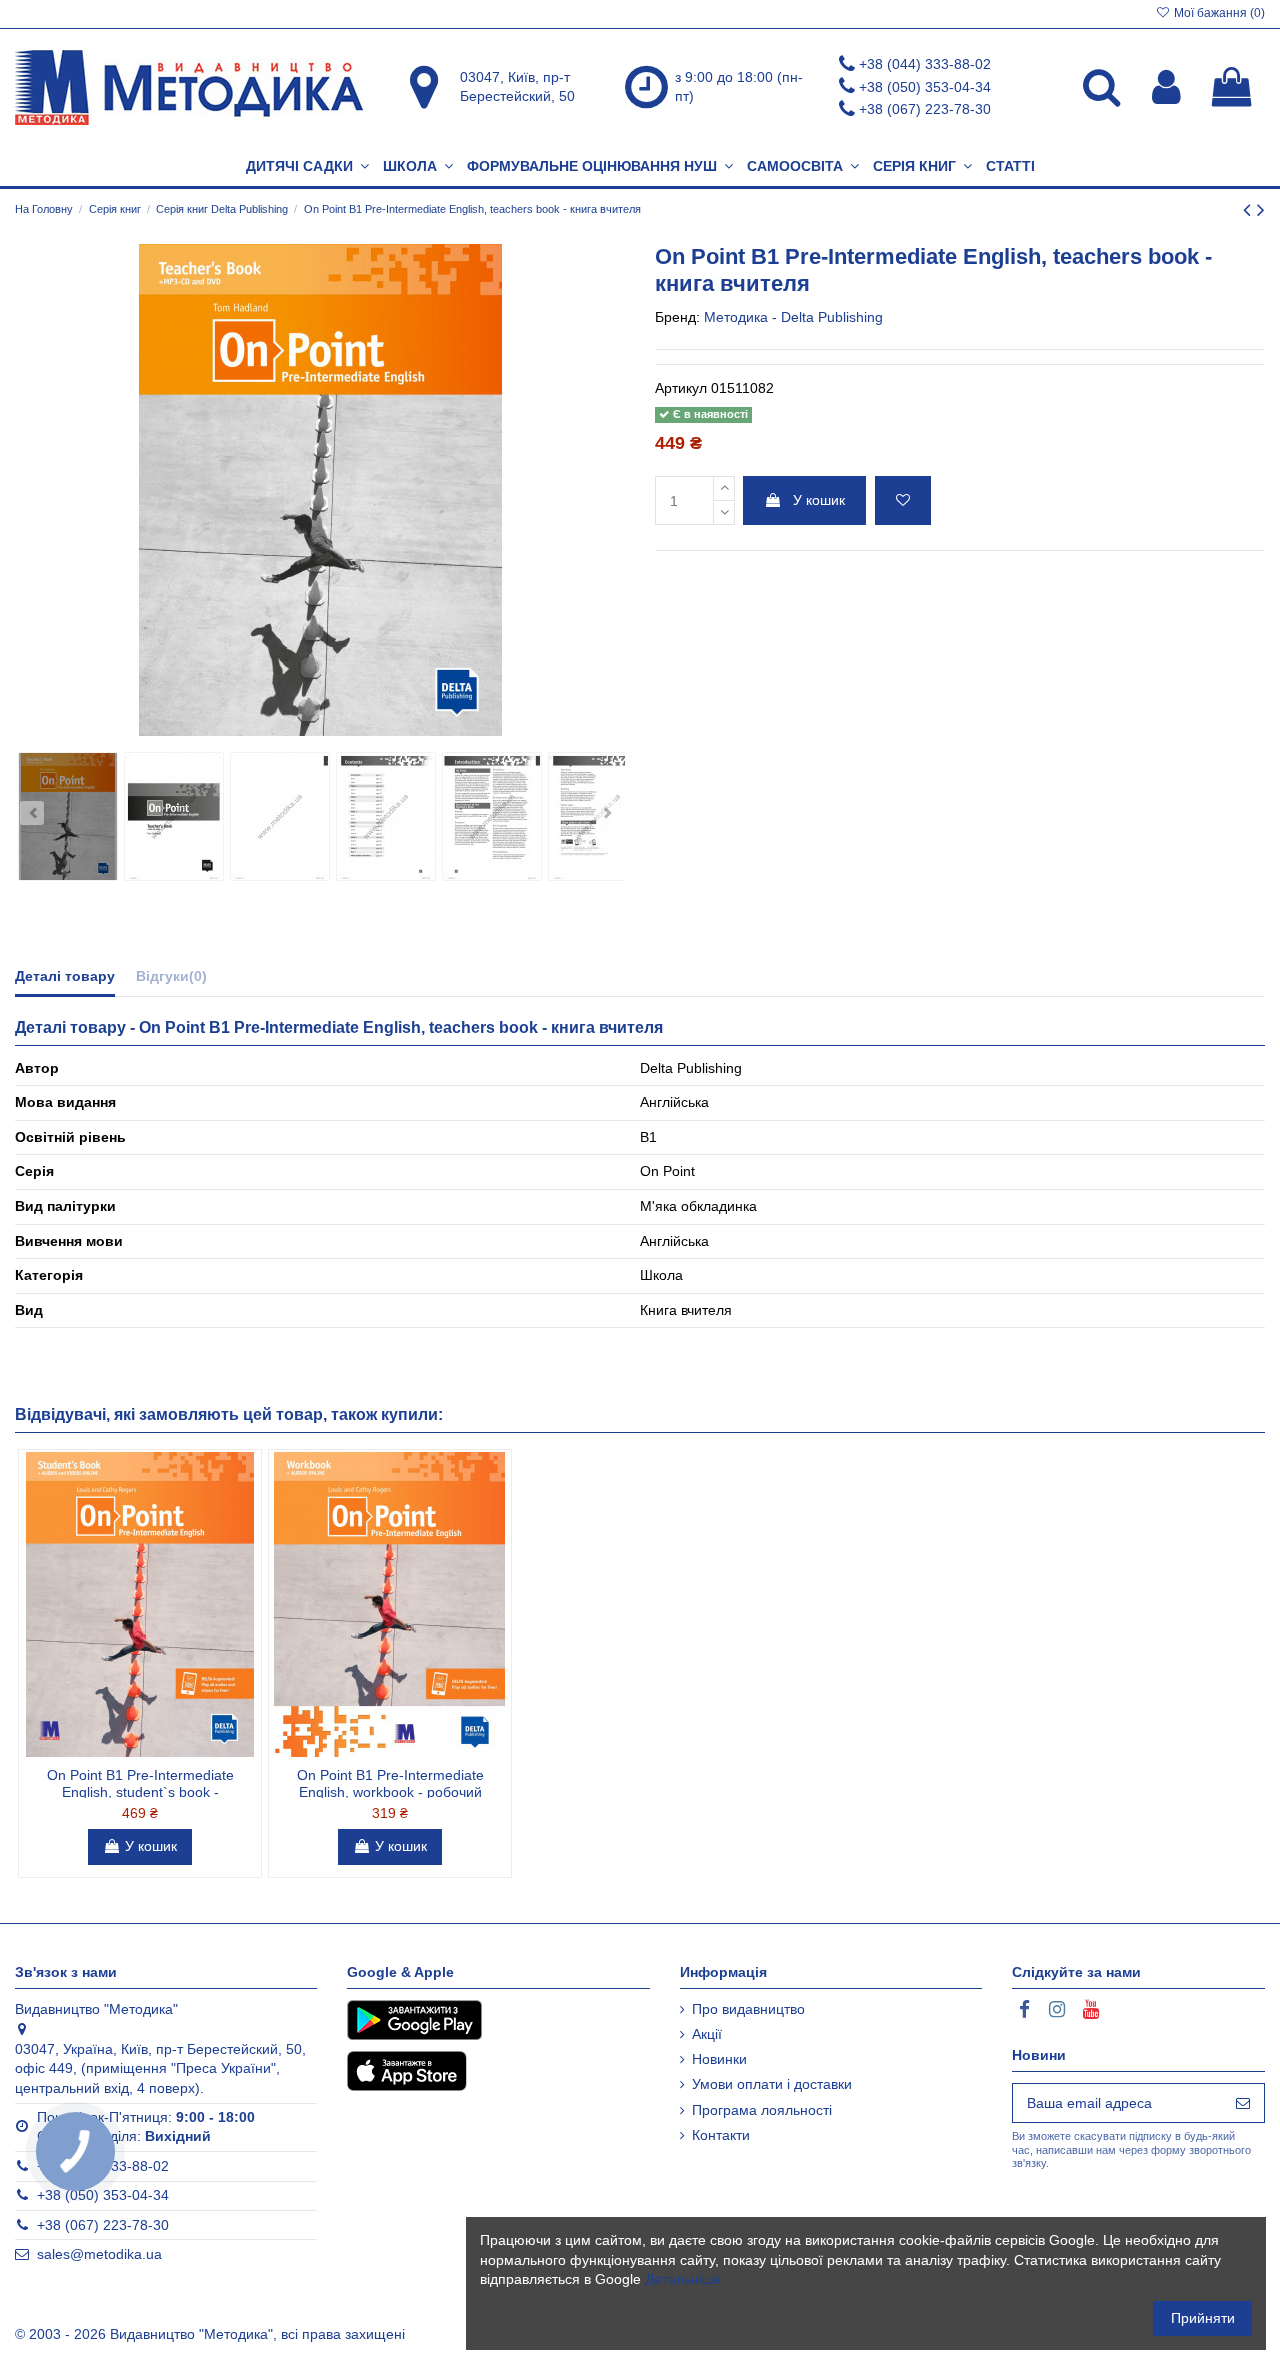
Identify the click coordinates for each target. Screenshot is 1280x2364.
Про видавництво (748, 2009)
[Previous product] (1250, 209)
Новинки (719, 2059)
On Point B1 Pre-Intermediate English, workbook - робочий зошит (390, 1792)
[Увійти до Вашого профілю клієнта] (1166, 87)
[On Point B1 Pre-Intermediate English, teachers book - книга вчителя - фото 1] (68, 816)
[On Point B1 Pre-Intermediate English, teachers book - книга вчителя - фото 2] (174, 816)
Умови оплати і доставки (772, 2084)
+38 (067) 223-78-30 (925, 109)
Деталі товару (65, 976)
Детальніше (683, 2279)
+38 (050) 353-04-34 (925, 87)
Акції (707, 2034)
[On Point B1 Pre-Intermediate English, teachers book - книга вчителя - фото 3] (280, 816)
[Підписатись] (1243, 2103)
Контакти (721, 2135)
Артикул (681, 388)
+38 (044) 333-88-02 (925, 64)
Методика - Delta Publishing (793, 317)
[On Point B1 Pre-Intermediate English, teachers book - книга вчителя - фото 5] (492, 816)
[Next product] (1261, 209)
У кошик (819, 500)
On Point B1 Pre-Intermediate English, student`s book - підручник (140, 1792)
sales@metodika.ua (99, 2254)
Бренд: (677, 317)
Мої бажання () (1218, 13)
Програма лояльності (762, 2110)
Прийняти (1203, 2318)
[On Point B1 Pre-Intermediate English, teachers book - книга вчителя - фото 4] (386, 816)
